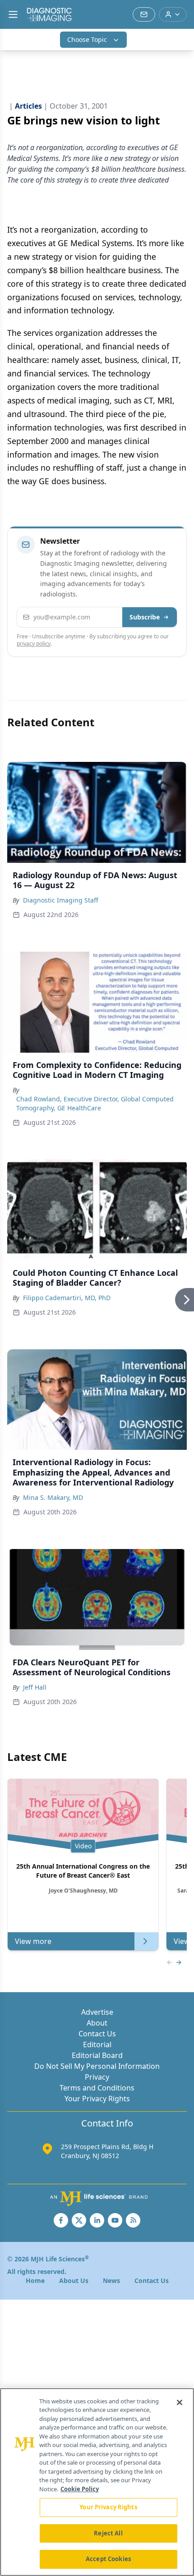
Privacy (97, 2077)
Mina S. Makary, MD (53, 1497)
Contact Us (97, 2034)
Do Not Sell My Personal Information (97, 2066)
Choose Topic (87, 39)
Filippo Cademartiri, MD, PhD (67, 1298)
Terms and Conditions (97, 2088)
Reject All (108, 2533)
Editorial (97, 2044)
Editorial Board (97, 2055)
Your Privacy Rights (97, 2099)
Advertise (97, 2012)
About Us (74, 2280)
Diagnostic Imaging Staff (61, 900)
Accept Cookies (108, 2559)
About (97, 2023)
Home (35, 2280)
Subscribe (145, 617)
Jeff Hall (35, 1687)
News (111, 2280)
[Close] (180, 2402)
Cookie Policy (80, 2489)
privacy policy (34, 644)
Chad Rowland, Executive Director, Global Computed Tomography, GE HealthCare (95, 1103)
